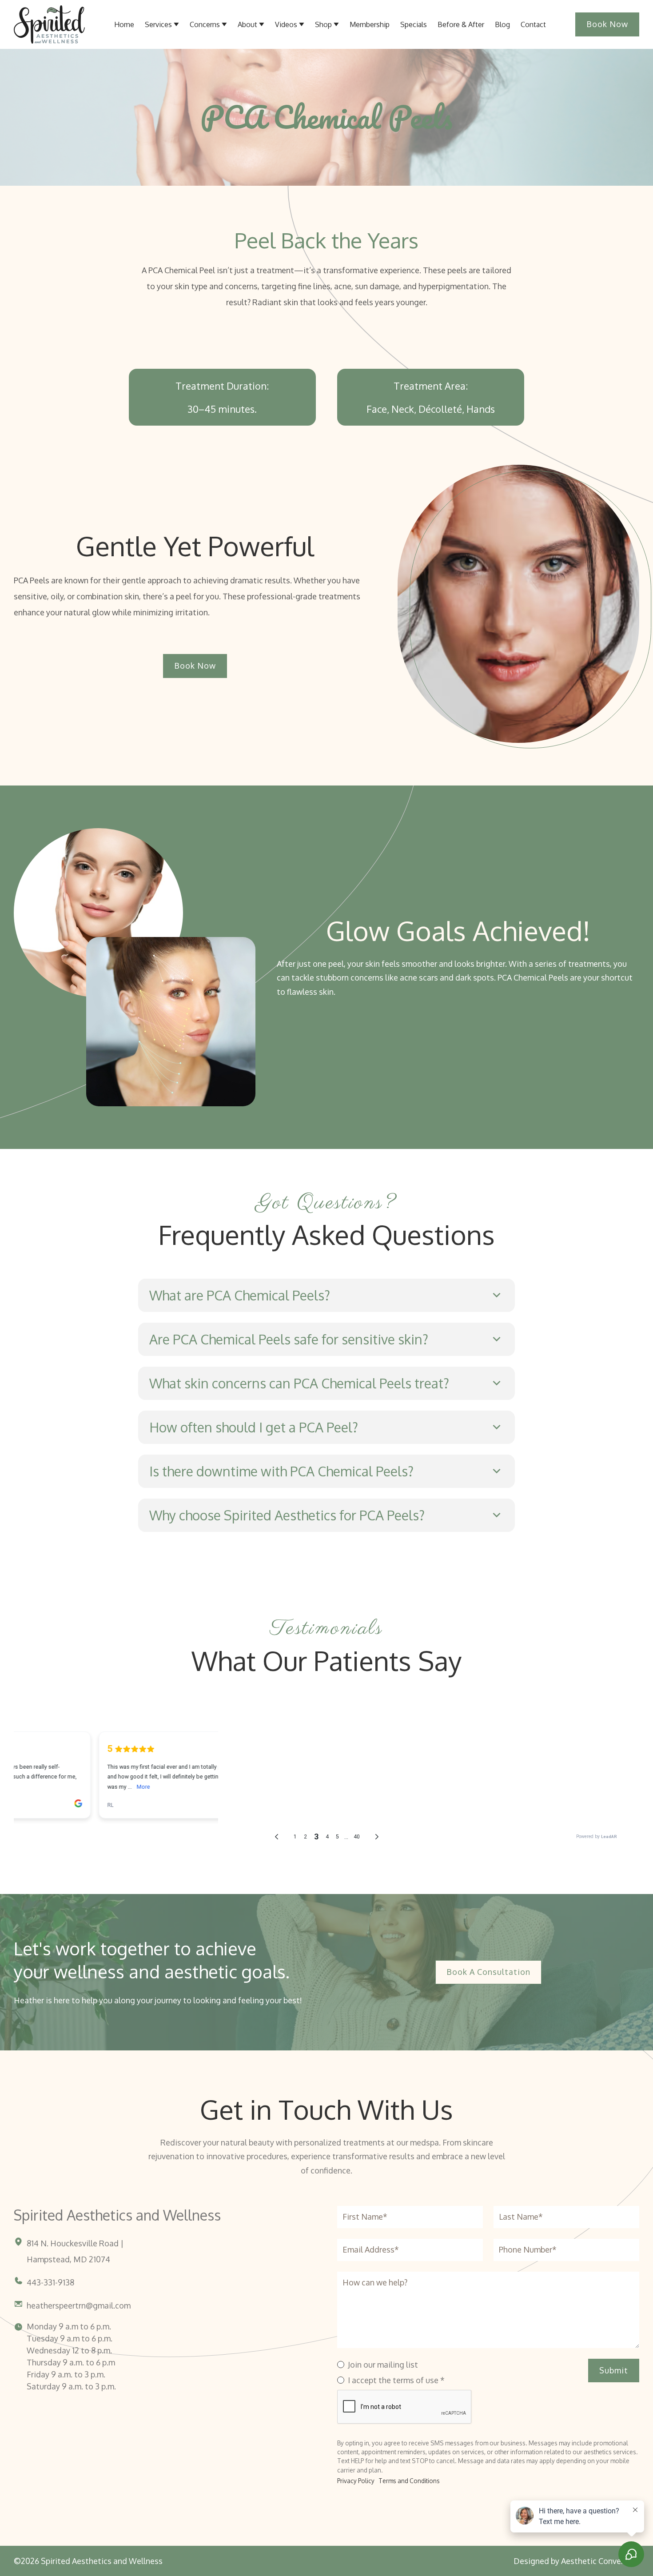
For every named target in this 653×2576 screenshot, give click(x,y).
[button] (251, 24)
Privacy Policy (356, 2481)
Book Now (607, 24)
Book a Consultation (488, 1972)
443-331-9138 (50, 2282)
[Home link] (49, 24)
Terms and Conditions (409, 2481)
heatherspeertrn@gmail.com (79, 2305)
